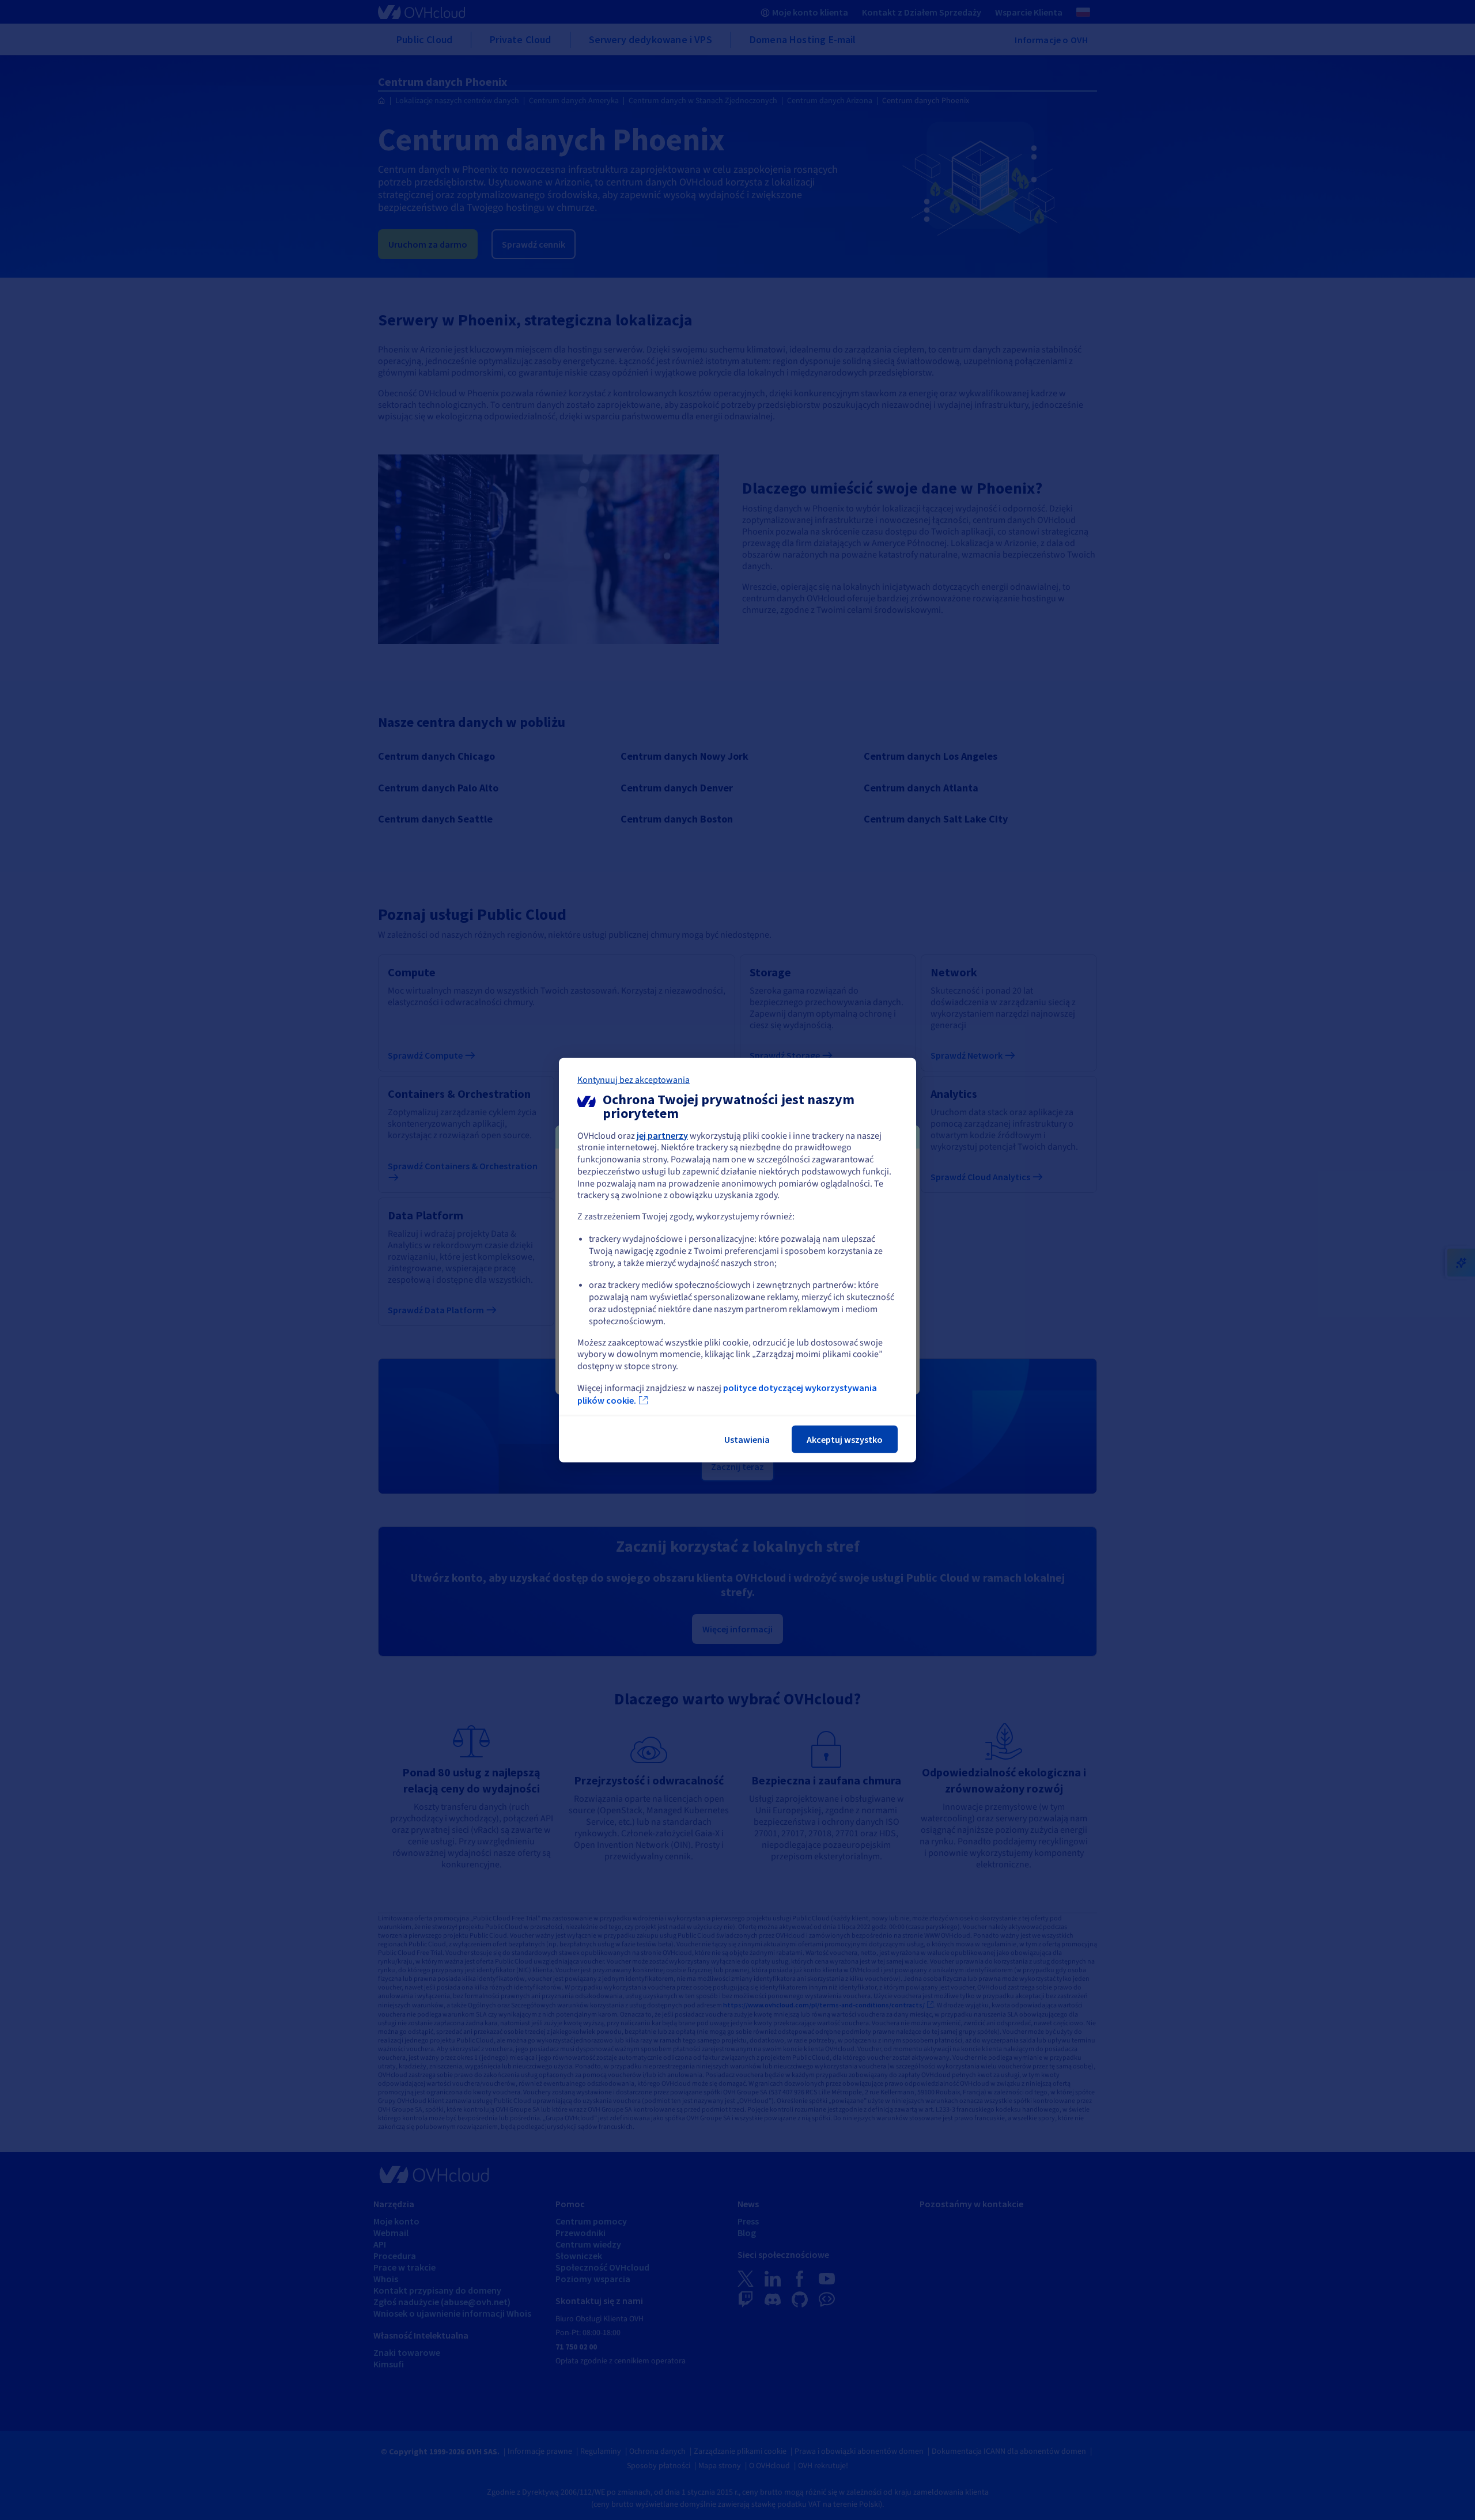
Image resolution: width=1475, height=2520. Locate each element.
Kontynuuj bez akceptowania (634, 1079)
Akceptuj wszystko (845, 1439)
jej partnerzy (662, 1135)
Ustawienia (747, 1439)
